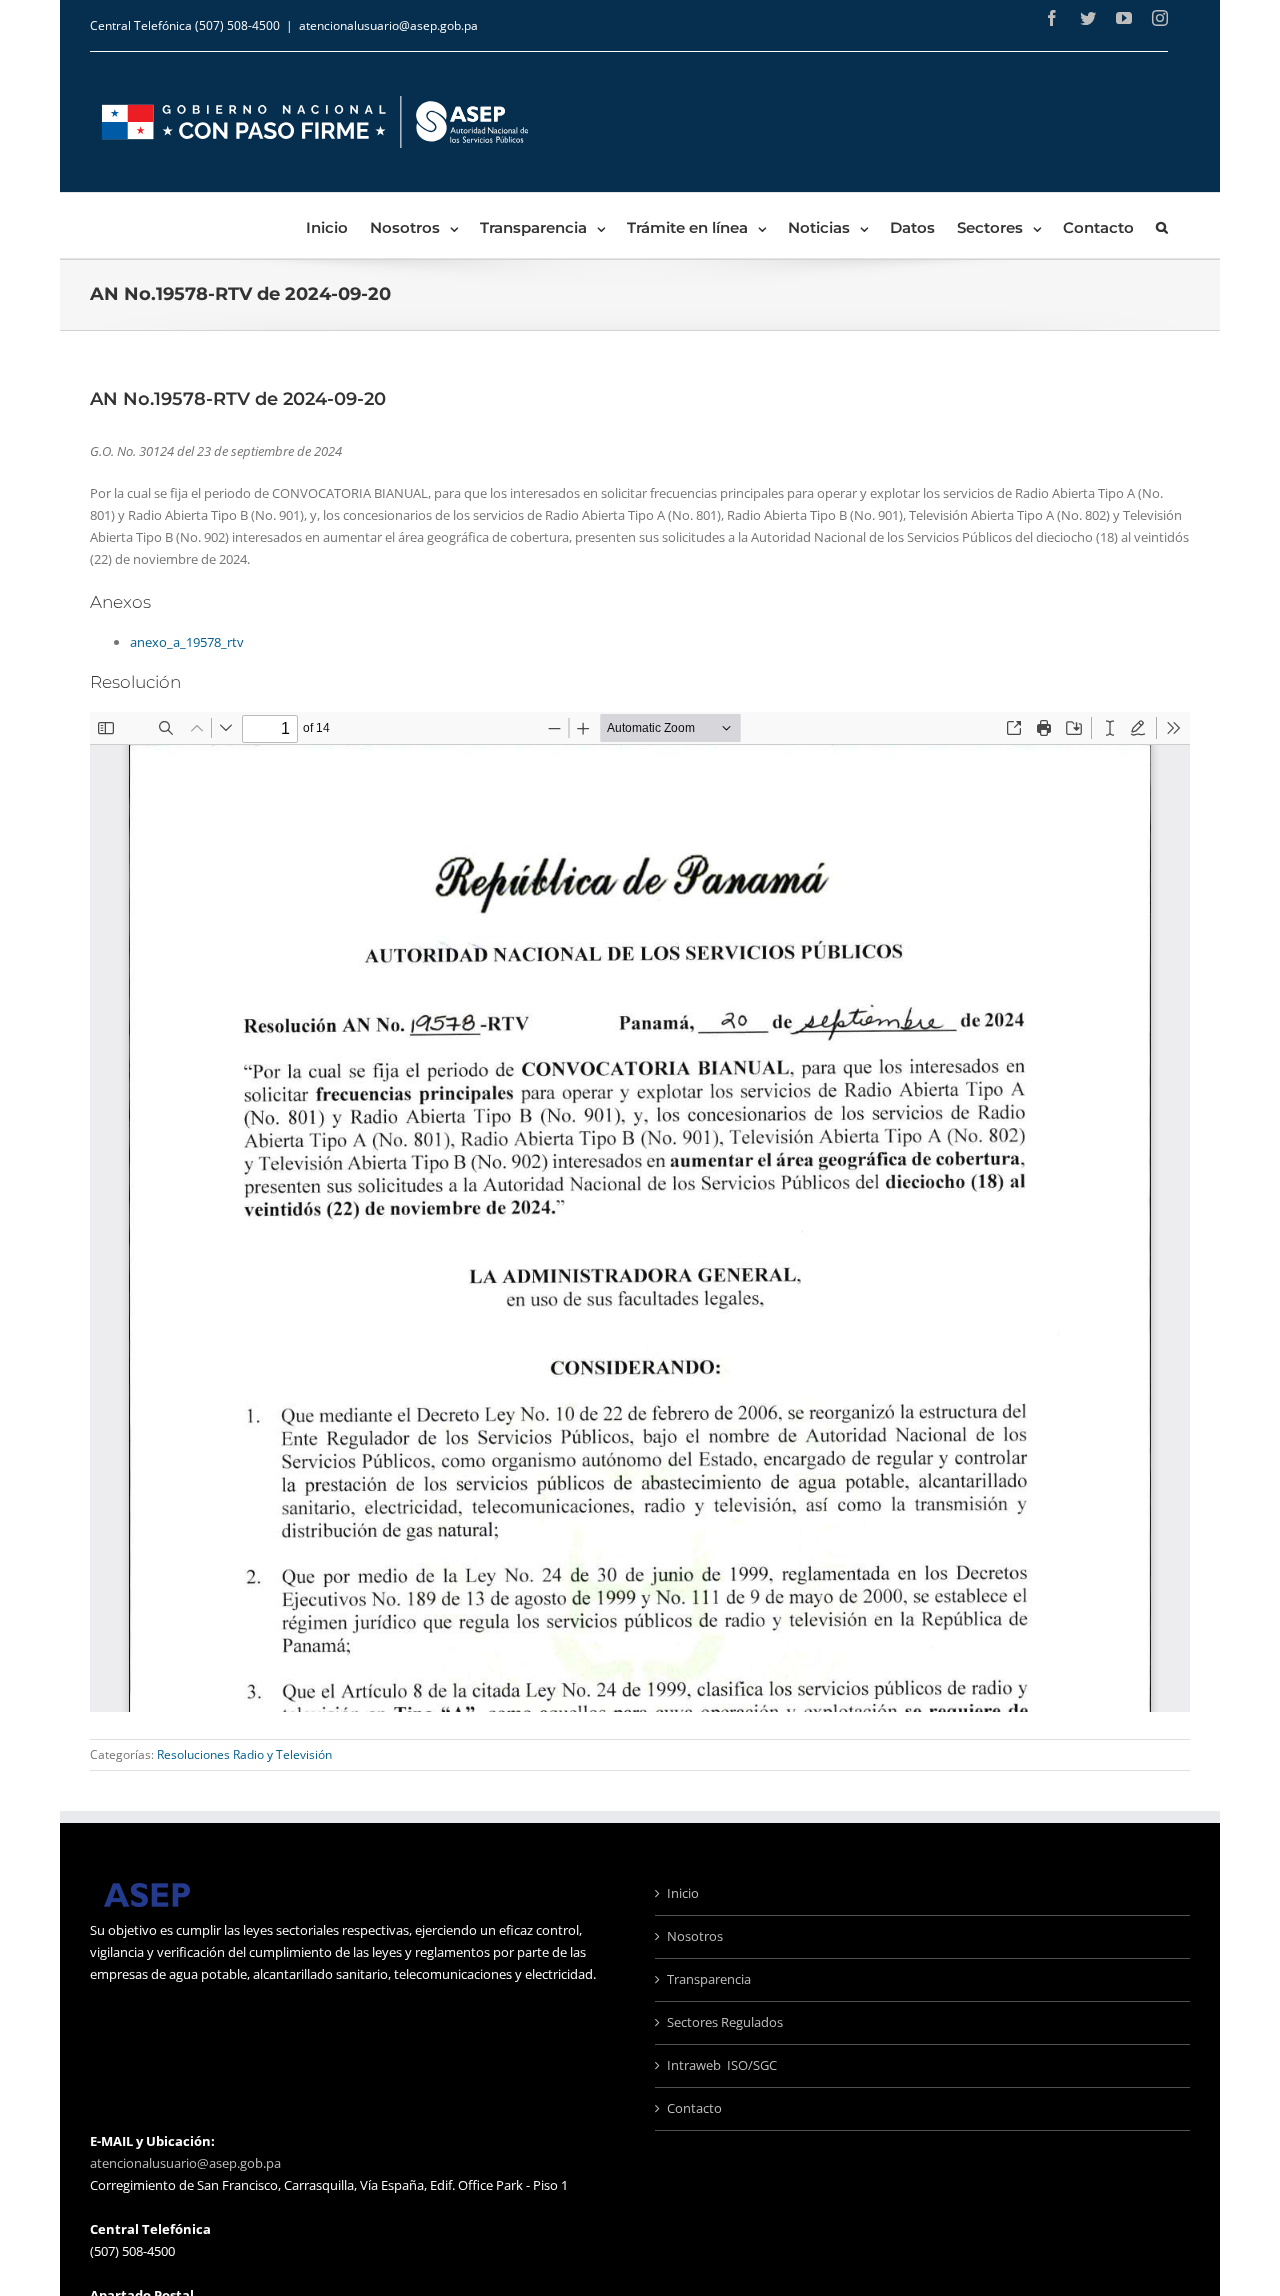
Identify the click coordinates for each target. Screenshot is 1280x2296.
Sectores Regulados (725, 2022)
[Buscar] (1162, 225)
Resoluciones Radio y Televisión (244, 1754)
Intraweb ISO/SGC (722, 2065)
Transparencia (709, 1979)
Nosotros (695, 1936)
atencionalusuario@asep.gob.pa (388, 25)
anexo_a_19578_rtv (187, 642)
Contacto (694, 2108)
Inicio (683, 1893)
